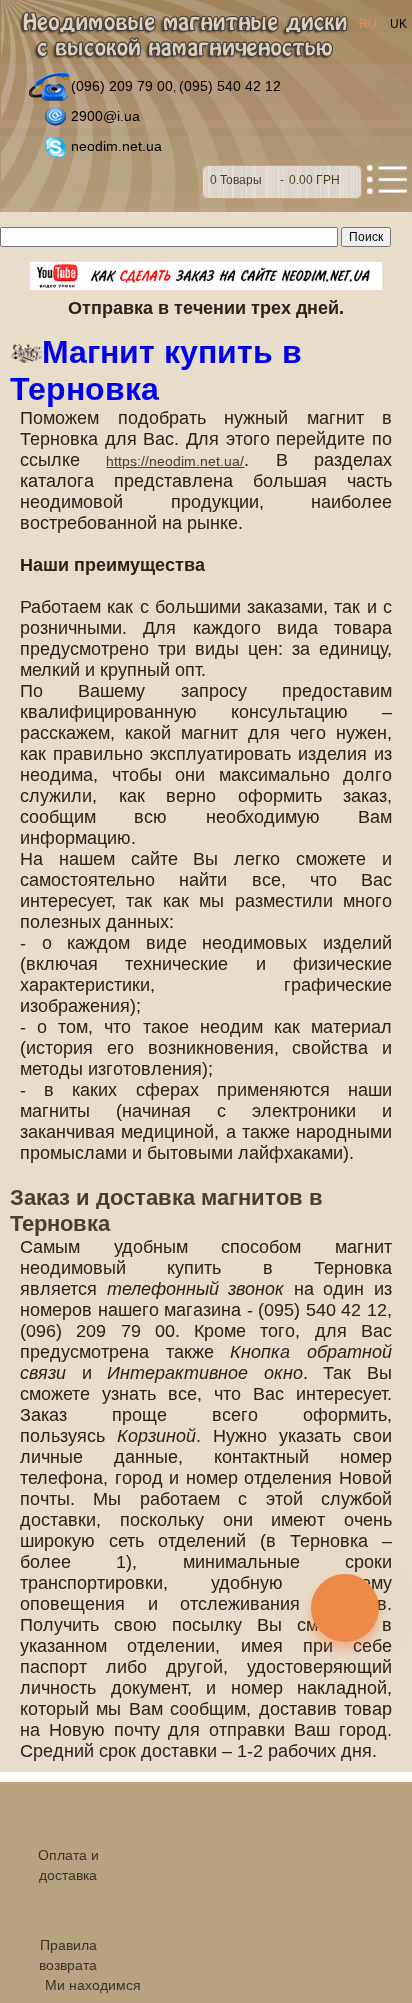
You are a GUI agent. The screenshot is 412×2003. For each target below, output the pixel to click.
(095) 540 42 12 (230, 86)
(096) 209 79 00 (122, 86)
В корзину (282, 182)
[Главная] (183, 37)
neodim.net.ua (116, 146)
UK (398, 24)
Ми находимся (93, 1985)
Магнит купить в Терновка (156, 370)
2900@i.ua (105, 116)
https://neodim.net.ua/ (175, 461)
